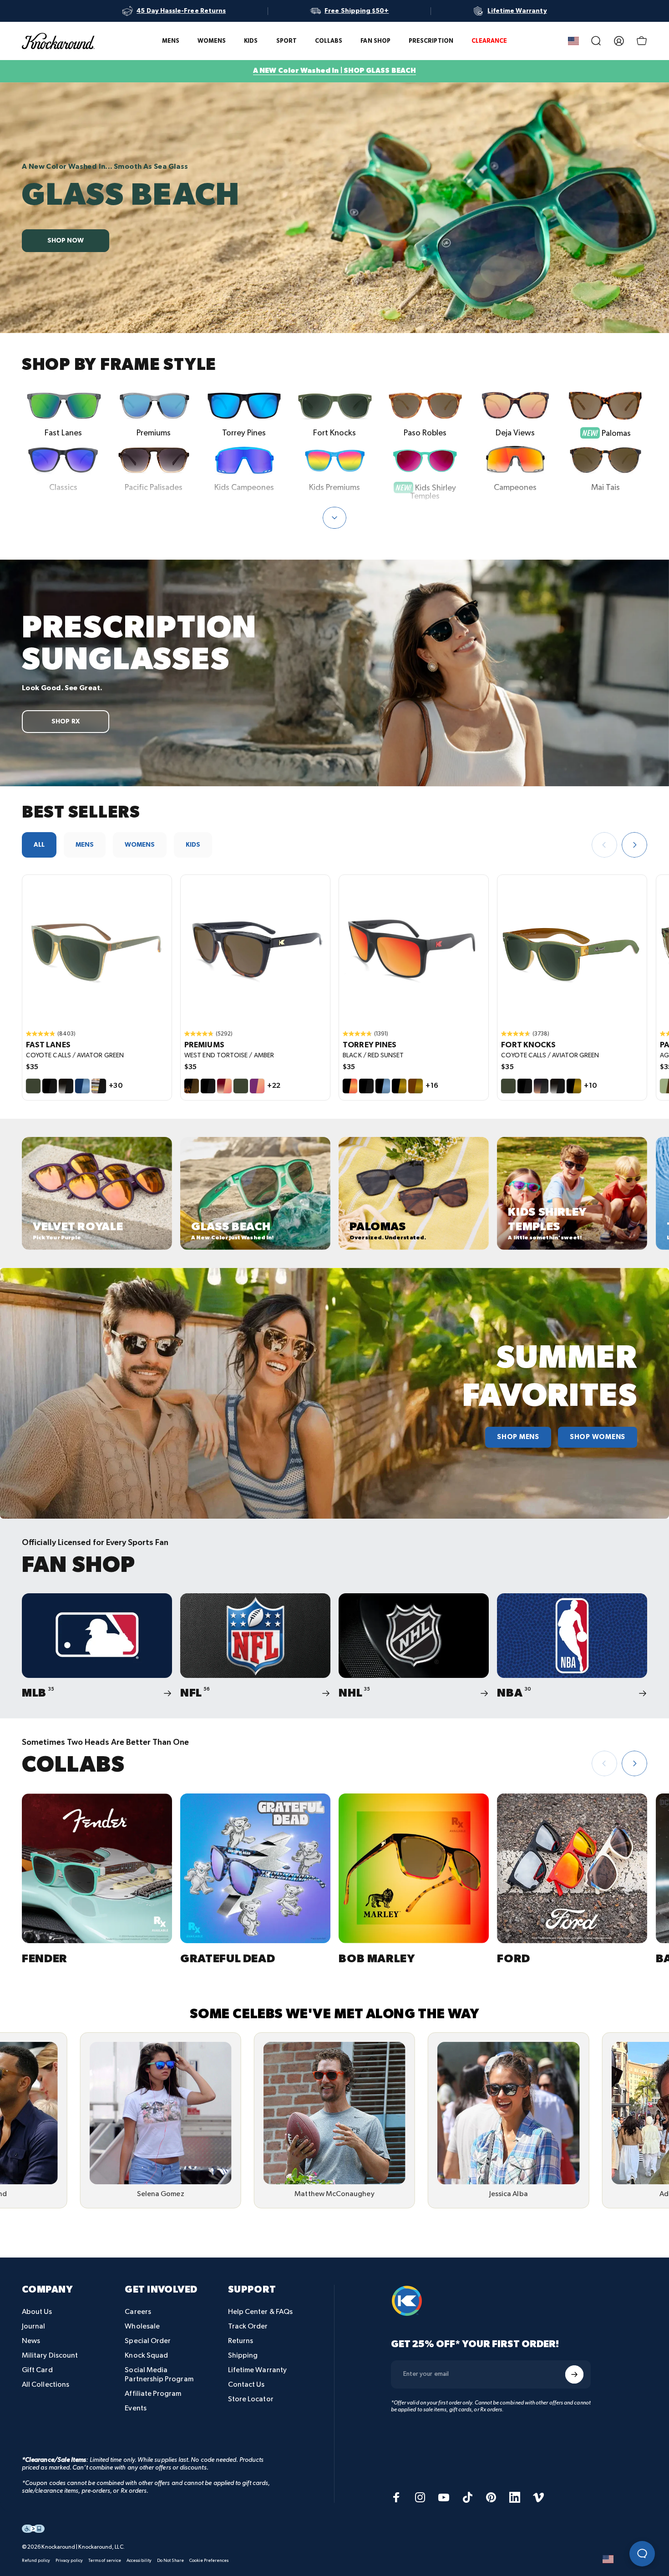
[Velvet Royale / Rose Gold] (257, 1086)
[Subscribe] (574, 2374)
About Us (37, 2312)
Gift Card (37, 2370)
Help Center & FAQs (260, 2312)
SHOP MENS (518, 1437)
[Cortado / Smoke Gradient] (541, 1086)
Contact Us (246, 2385)
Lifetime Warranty (257, 2370)
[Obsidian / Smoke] (66, 1086)
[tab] (39, 845)
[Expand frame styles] (334, 518)
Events (135, 2408)
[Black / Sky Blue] (383, 1086)
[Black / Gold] (399, 1086)
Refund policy (36, 2561)
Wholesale (142, 2326)
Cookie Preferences (209, 2561)
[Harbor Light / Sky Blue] (82, 1086)
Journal (34, 2326)
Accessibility (139, 2561)
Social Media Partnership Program (159, 2375)
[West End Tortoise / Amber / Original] (255, 950)
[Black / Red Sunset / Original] (414, 950)
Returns (241, 2341)
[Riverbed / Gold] (416, 1086)
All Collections (46, 2385)
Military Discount (50, 2356)
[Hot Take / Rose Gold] (224, 1086)
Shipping (243, 2356)
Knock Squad (146, 2356)
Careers (138, 2312)
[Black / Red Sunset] (350, 1086)
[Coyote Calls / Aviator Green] (33, 1086)
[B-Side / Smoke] (99, 1086)
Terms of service (105, 2561)
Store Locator (251, 2399)
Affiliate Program (153, 2394)
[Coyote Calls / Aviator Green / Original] (97, 950)
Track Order (248, 2326)
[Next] (634, 845)
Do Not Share (170, 2561)
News (31, 2341)
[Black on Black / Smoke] (50, 1086)
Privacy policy (69, 2561)
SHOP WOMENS (598, 1437)
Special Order (148, 2341)
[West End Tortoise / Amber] (192, 1086)
